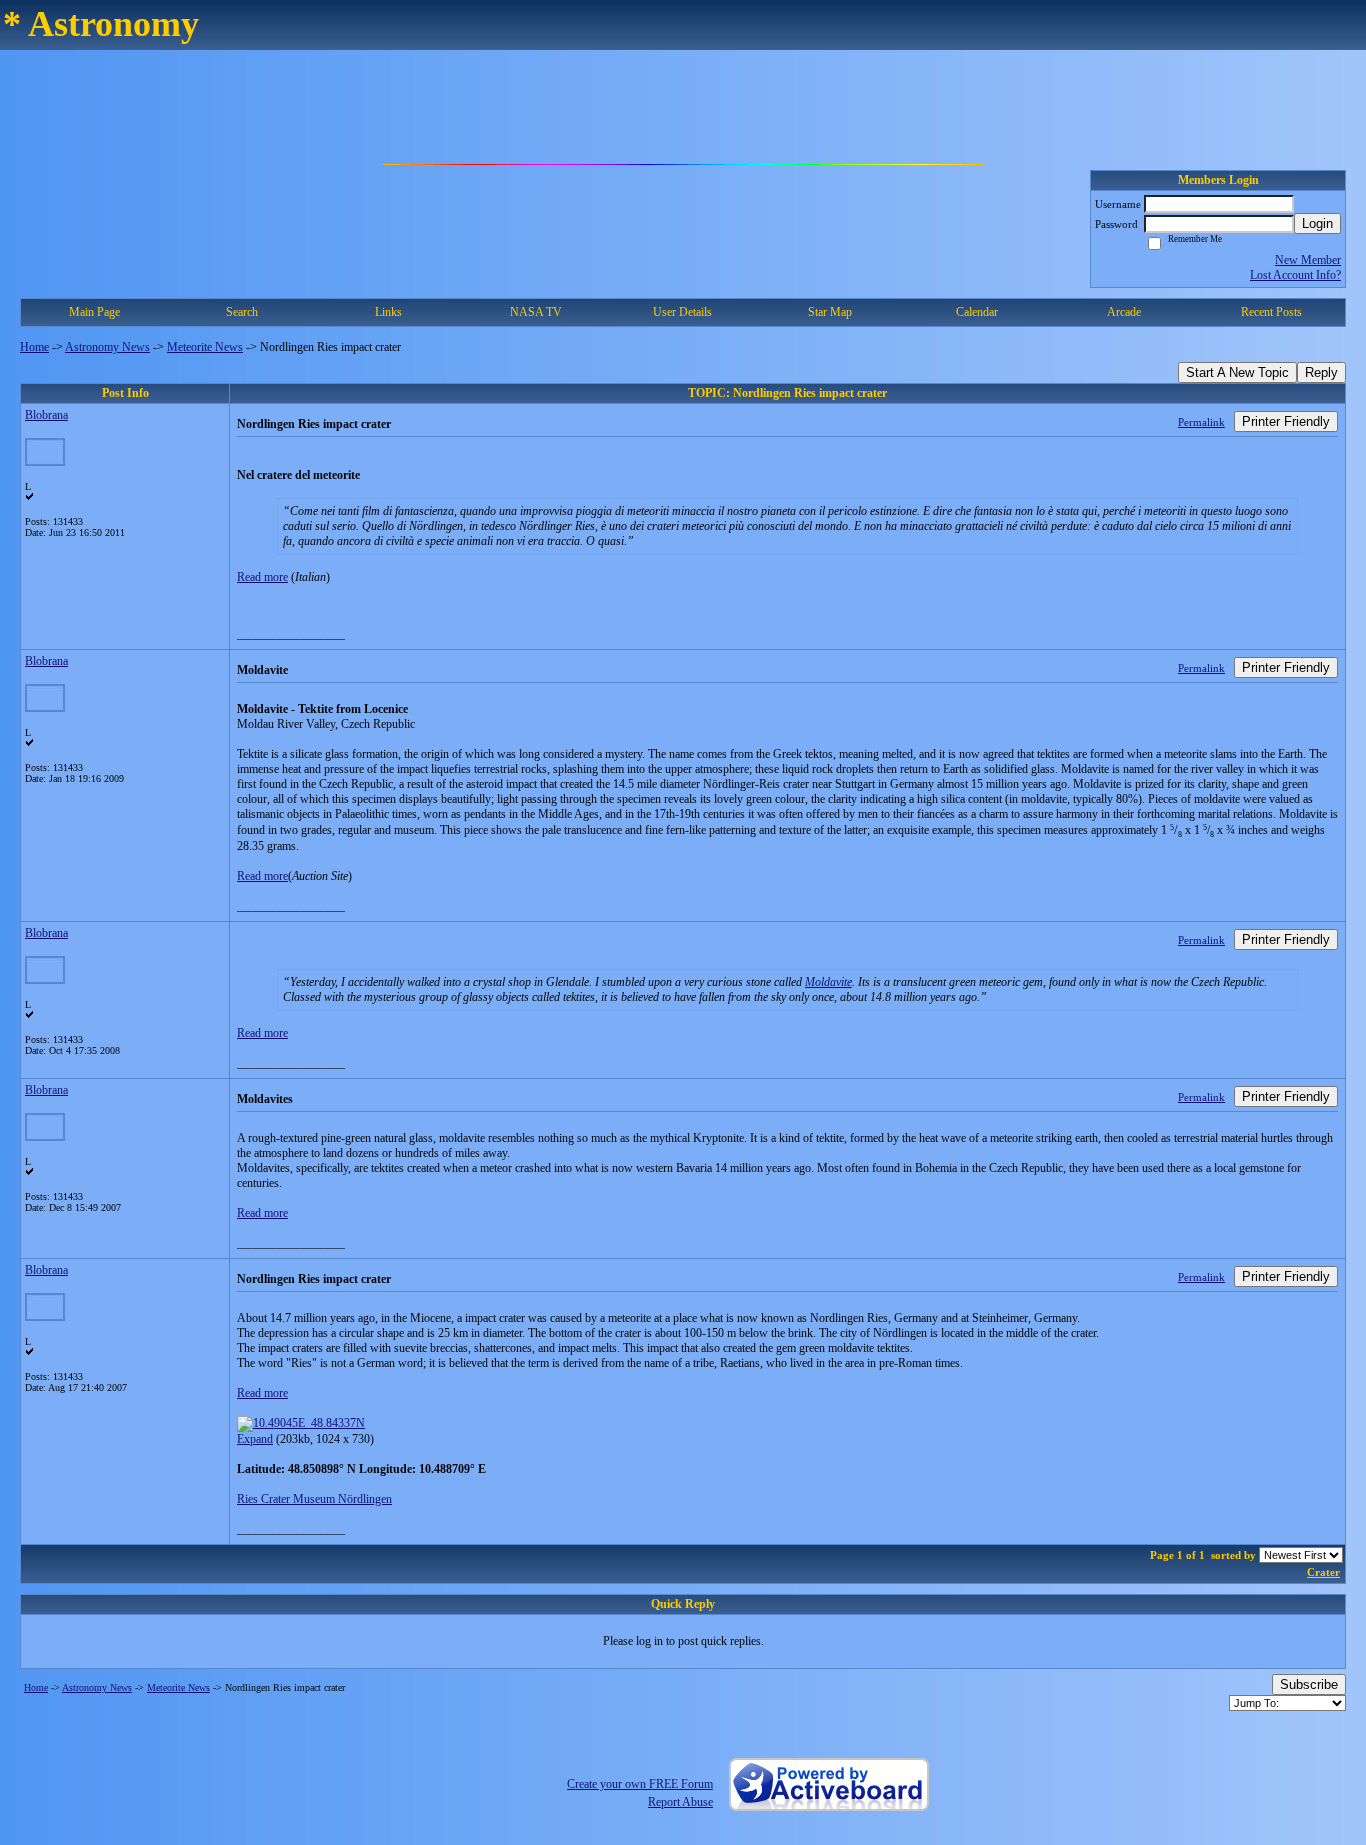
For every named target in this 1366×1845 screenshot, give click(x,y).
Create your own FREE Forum (640, 1784)
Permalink (1201, 422)
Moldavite (828, 982)
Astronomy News (107, 347)
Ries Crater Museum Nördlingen (314, 1499)
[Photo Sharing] (301, 1423)
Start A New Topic (1237, 372)
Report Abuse (680, 1802)
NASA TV (536, 312)
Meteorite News (205, 347)
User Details (682, 312)
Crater (1323, 1572)
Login (1317, 223)
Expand (255, 1439)
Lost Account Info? (1295, 275)
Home (34, 347)
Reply (1321, 372)
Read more (262, 577)
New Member (1308, 260)
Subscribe (1309, 1684)
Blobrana (46, 415)
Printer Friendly (1286, 421)
